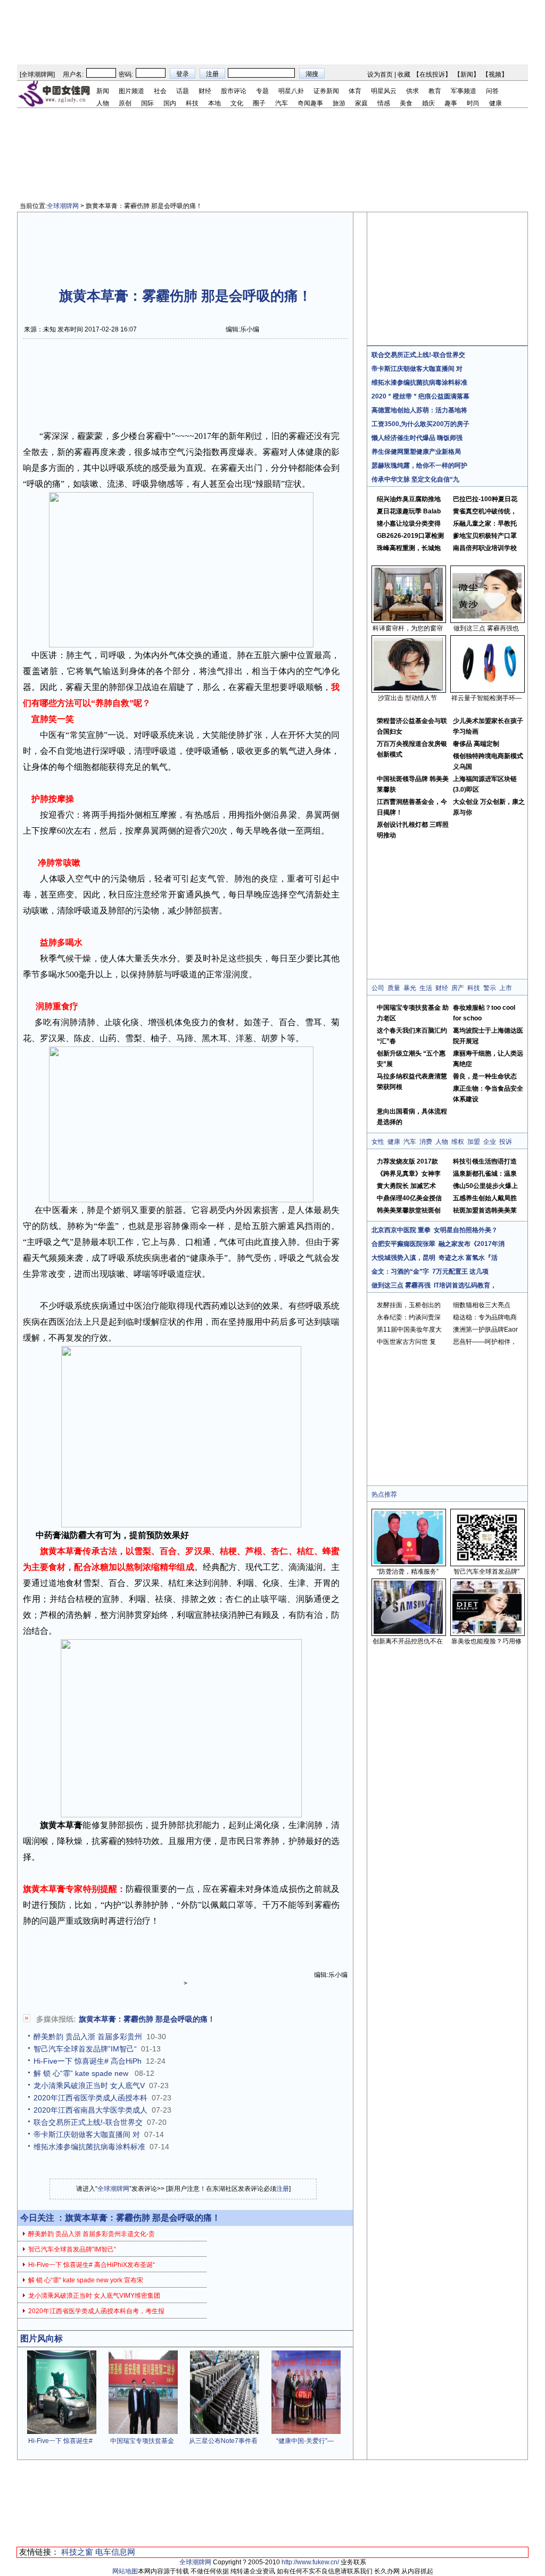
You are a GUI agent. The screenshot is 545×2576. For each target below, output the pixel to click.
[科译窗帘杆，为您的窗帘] (408, 619)
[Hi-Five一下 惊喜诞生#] (62, 2432)
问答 (492, 91)
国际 (147, 103)
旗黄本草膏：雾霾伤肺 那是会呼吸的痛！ (147, 2019)
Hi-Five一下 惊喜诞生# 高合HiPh (88, 2061)
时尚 (473, 103)
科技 (192, 103)
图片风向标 (42, 2338)
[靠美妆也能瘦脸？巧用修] (487, 1632)
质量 (394, 988)
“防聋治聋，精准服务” (408, 1572)
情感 (384, 103)
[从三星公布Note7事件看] (225, 2432)
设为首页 (380, 74)
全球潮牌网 (37, 74)
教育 (435, 91)
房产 (458, 988)
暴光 (410, 988)
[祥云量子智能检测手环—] (487, 688)
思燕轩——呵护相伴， (485, 1342)
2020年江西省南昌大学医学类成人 (90, 2110)
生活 (426, 988)
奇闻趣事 (310, 103)
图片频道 (131, 91)
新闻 (467, 74)
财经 (205, 91)
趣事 (451, 103)
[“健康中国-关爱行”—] (306, 2432)
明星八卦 (291, 91)
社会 (160, 91)
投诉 (506, 1142)
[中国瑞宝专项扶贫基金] (143, 2432)
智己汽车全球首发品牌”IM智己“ (85, 2049)
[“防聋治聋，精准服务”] (408, 1562)
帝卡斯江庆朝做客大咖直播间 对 (87, 2134)
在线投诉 (432, 74)
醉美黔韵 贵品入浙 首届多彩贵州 (88, 2037)
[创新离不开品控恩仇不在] (408, 1632)
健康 (496, 103)
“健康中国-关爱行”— (305, 2441)
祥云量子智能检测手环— (486, 698)
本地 (214, 103)
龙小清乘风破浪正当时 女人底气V (89, 2085)
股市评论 (234, 91)
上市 (506, 988)
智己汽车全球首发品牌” (486, 1572)
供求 (412, 91)
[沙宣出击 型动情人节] (408, 688)
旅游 (339, 103)
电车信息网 (115, 2552)
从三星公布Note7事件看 (223, 2441)
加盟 (474, 1142)
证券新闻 (326, 91)
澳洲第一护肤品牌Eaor (485, 1329)
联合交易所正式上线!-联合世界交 (88, 2122)
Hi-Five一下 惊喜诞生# (60, 2441)
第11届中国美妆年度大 (409, 1329)
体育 (355, 91)
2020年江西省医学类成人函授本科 (90, 2098)
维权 (458, 1142)
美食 (406, 103)
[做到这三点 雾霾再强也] (487, 619)
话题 (183, 91)
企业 (490, 1142)
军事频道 (464, 91)
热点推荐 (384, 1494)
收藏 (404, 74)
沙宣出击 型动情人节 (407, 698)
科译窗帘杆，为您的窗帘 (408, 628)
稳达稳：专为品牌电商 (485, 1317)
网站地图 (125, 2571)
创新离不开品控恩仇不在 (408, 1641)
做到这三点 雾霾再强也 (486, 628)
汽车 (282, 103)
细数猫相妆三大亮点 (482, 1305)
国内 (170, 103)
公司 (378, 988)
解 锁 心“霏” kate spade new (82, 2073)
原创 (125, 103)
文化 (237, 103)
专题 (262, 91)
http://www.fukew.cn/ (310, 2562)
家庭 (361, 103)
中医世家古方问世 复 (406, 1342)
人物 (103, 103)
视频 (495, 74)
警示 (490, 988)
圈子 (259, 103)
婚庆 (428, 103)
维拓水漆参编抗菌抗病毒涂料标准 (89, 2147)
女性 (378, 1142)
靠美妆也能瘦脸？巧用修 (486, 1641)
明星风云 (384, 91)
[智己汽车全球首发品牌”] (487, 1562)
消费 (426, 1142)
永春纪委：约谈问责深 (409, 1317)
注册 (283, 2189)
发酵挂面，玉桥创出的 (409, 1305)
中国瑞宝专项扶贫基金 (142, 2441)
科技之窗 (77, 2552)
